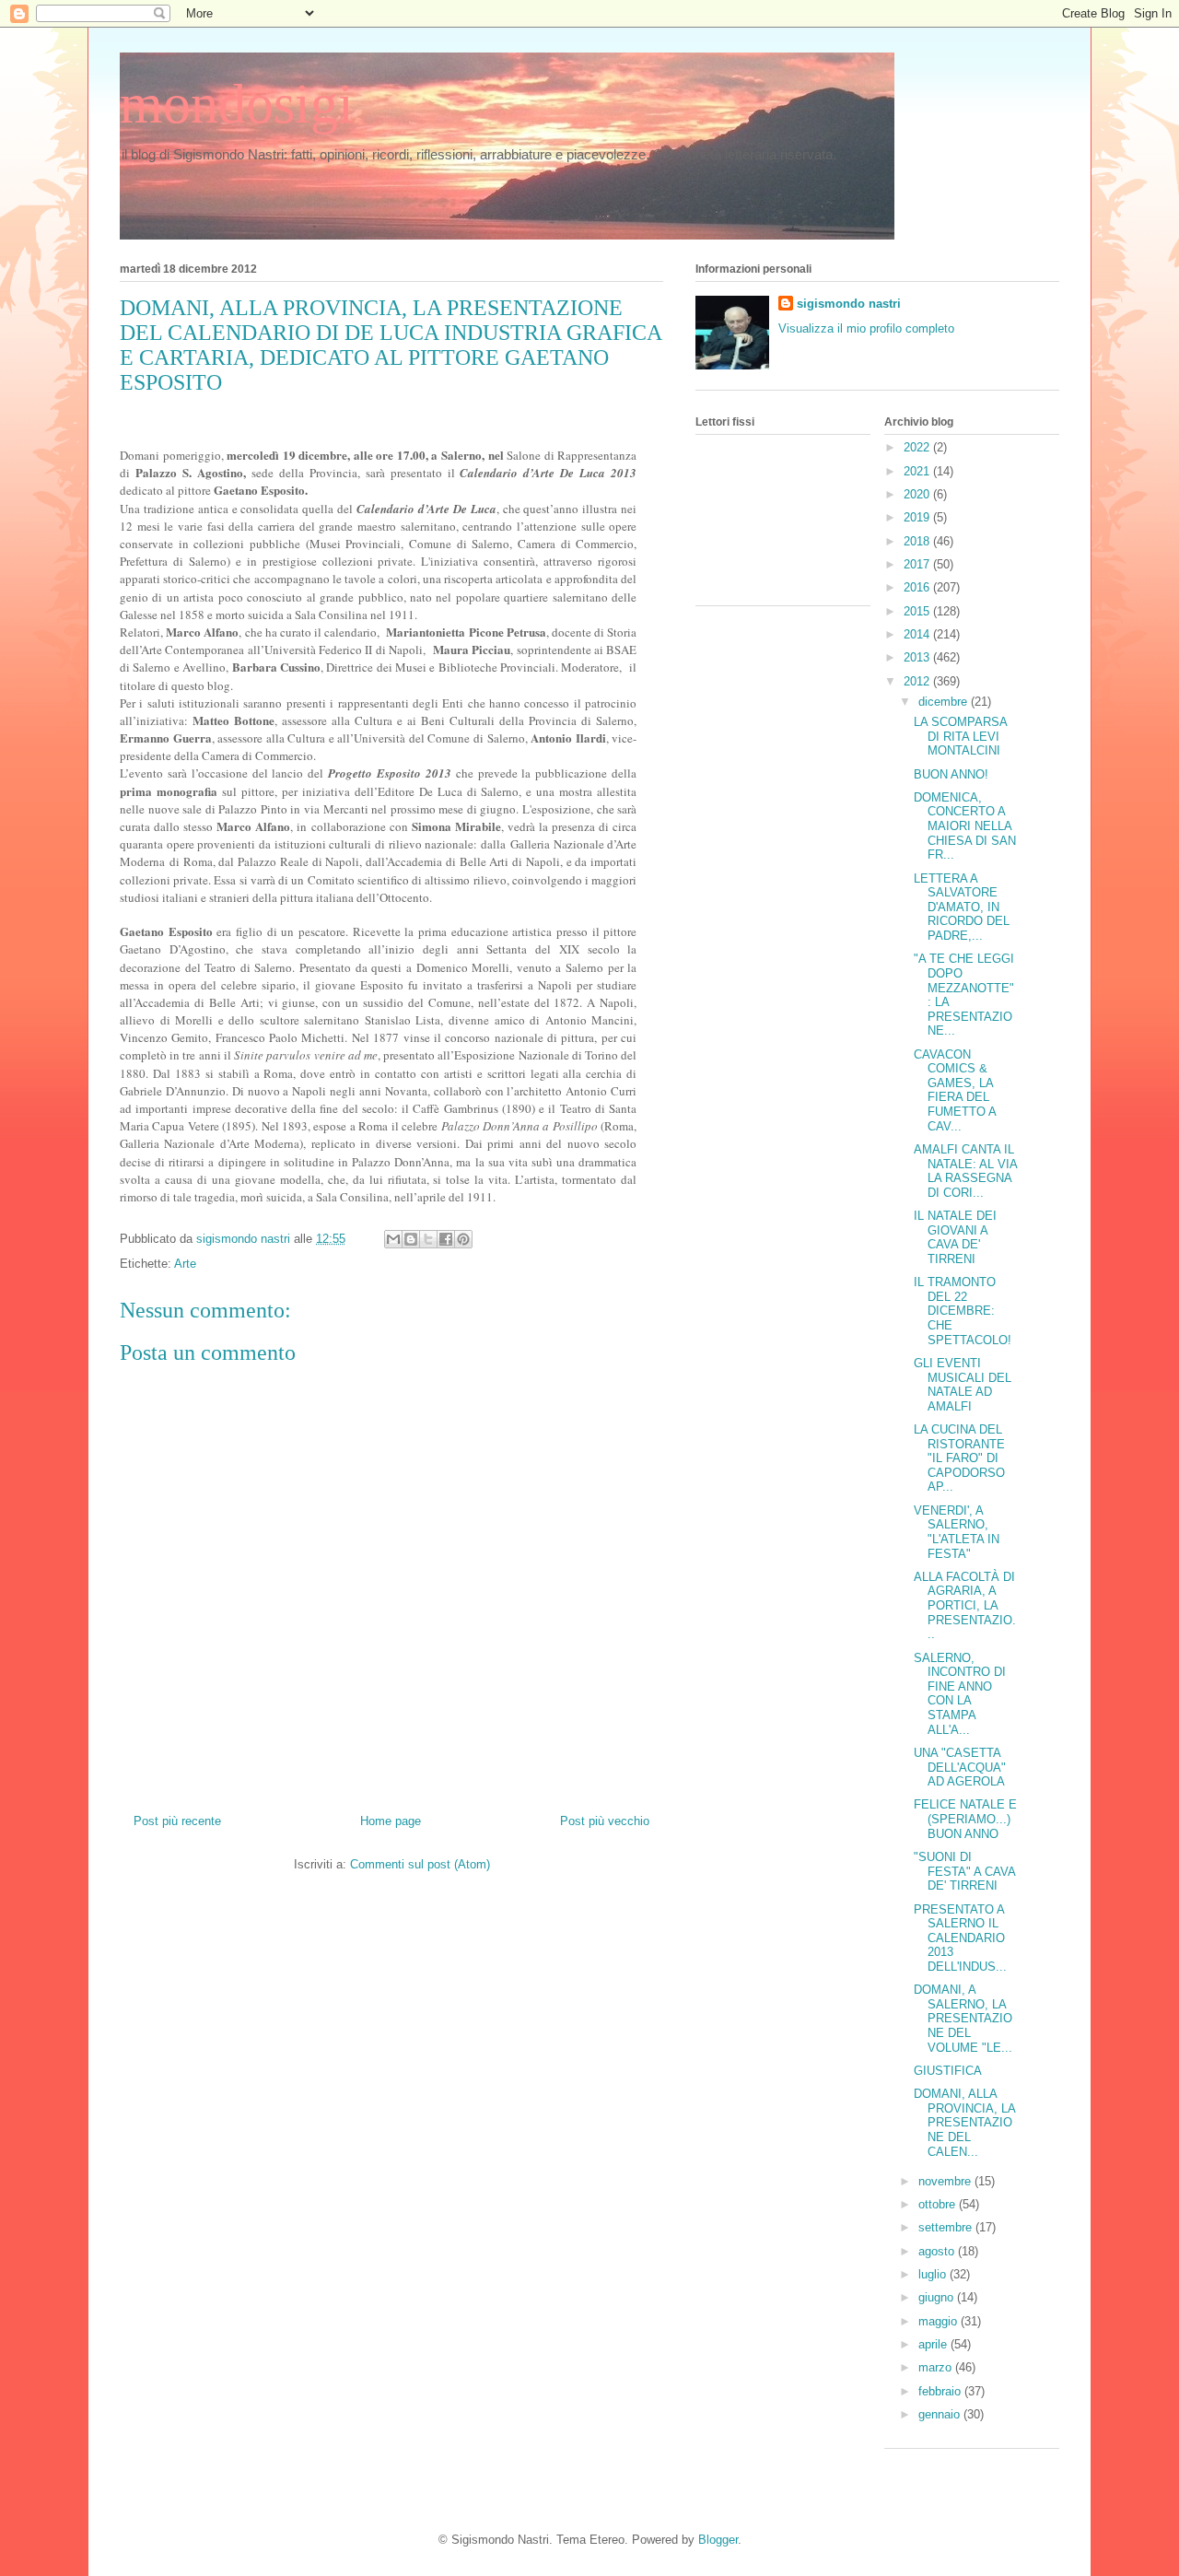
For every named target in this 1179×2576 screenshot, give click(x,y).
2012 (918, 681)
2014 (918, 634)
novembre (946, 2181)
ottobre (939, 2204)
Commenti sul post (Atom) (420, 1864)
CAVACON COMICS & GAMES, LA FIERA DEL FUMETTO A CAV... (955, 1090)
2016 (918, 587)
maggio (940, 2321)
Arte (185, 1264)
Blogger (718, 2540)
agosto (938, 2251)
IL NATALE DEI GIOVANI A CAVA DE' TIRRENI (955, 1237)
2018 (918, 541)
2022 (918, 447)
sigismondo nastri (849, 304)
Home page (391, 1821)
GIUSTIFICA (948, 2071)
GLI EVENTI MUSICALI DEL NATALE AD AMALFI (963, 1385)
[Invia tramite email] (393, 1239)
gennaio (941, 2414)
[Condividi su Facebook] (446, 1239)
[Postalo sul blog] (411, 1239)
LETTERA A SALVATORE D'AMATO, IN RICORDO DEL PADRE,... (962, 907)
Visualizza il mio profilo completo (866, 328)
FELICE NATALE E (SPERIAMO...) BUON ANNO (965, 1819)
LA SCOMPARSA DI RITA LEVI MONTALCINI (960, 736)
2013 (918, 657)
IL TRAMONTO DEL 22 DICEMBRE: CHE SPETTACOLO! (963, 1311)
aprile (934, 2344)
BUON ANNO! (951, 774)
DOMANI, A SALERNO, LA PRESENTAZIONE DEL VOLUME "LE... (963, 2018)
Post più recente (177, 1821)
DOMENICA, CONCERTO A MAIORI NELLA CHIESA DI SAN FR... (965, 826)
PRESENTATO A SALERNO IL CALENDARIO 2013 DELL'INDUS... (960, 1938)
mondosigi (237, 104)
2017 (918, 564)
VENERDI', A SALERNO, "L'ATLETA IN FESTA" (957, 1532)
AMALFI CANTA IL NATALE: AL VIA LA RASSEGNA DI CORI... (965, 1171)
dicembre (945, 702)
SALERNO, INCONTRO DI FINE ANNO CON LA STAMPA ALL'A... (960, 1694)
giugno (938, 2297)
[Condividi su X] (428, 1239)
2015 (918, 611)
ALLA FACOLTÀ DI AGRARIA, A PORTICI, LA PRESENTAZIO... (965, 1605)
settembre (947, 2227)
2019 (918, 517)
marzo (937, 2367)
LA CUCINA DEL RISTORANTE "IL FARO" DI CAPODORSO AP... (959, 1458)
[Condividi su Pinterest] (463, 1239)
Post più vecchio (605, 1821)
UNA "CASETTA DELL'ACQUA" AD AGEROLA (960, 1767)
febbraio (941, 2391)
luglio (934, 2274)
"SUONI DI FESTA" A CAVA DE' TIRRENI (964, 1871)
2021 (918, 471)
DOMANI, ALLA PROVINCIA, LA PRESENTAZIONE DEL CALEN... (964, 2122)
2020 (918, 494)
